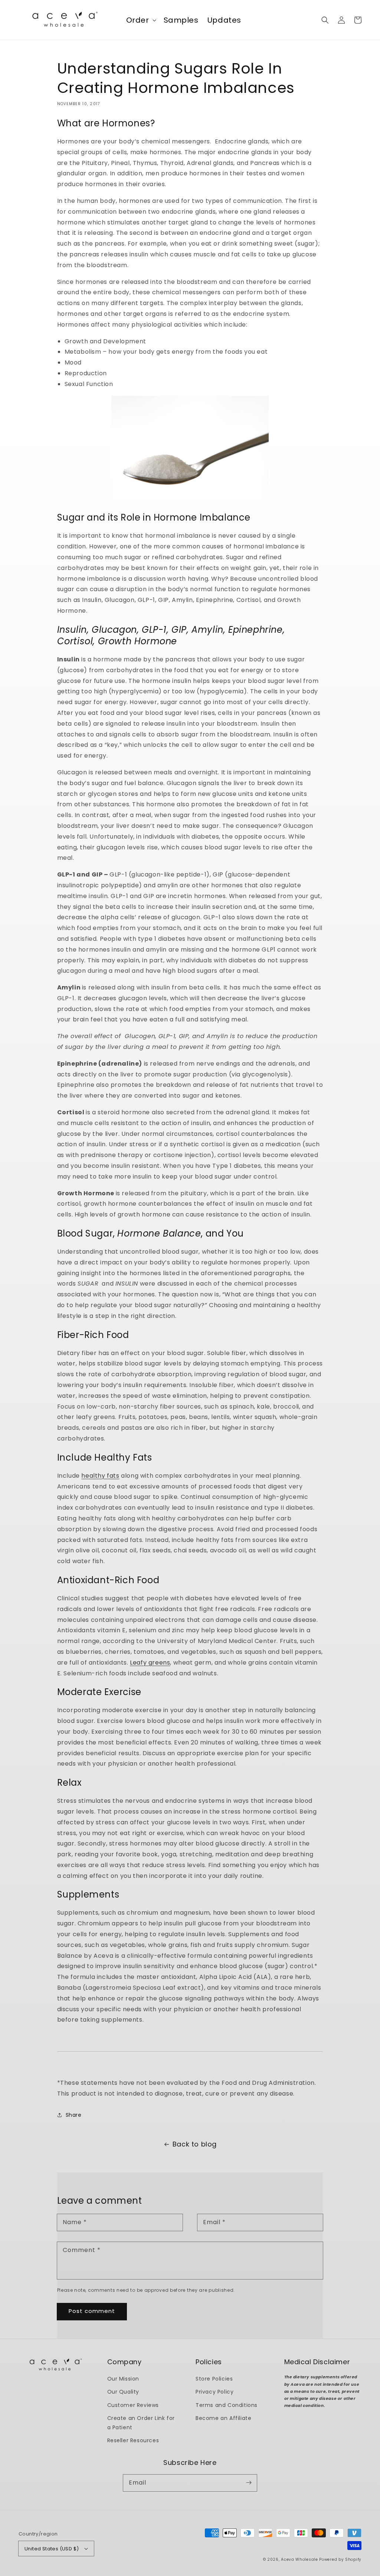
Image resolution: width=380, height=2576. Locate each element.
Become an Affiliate (223, 2418)
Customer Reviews (133, 2405)
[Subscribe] (249, 2483)
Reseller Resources (133, 2440)
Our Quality (123, 2392)
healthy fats (100, 1476)
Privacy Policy (214, 2392)
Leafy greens (150, 1663)
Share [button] (74, 2115)
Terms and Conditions (227, 2405)
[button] (325, 20)
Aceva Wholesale (299, 2559)
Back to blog (195, 2144)
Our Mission (123, 2379)
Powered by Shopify (340, 2559)
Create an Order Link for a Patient (141, 2423)
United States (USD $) (52, 2549)
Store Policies (214, 2379)
